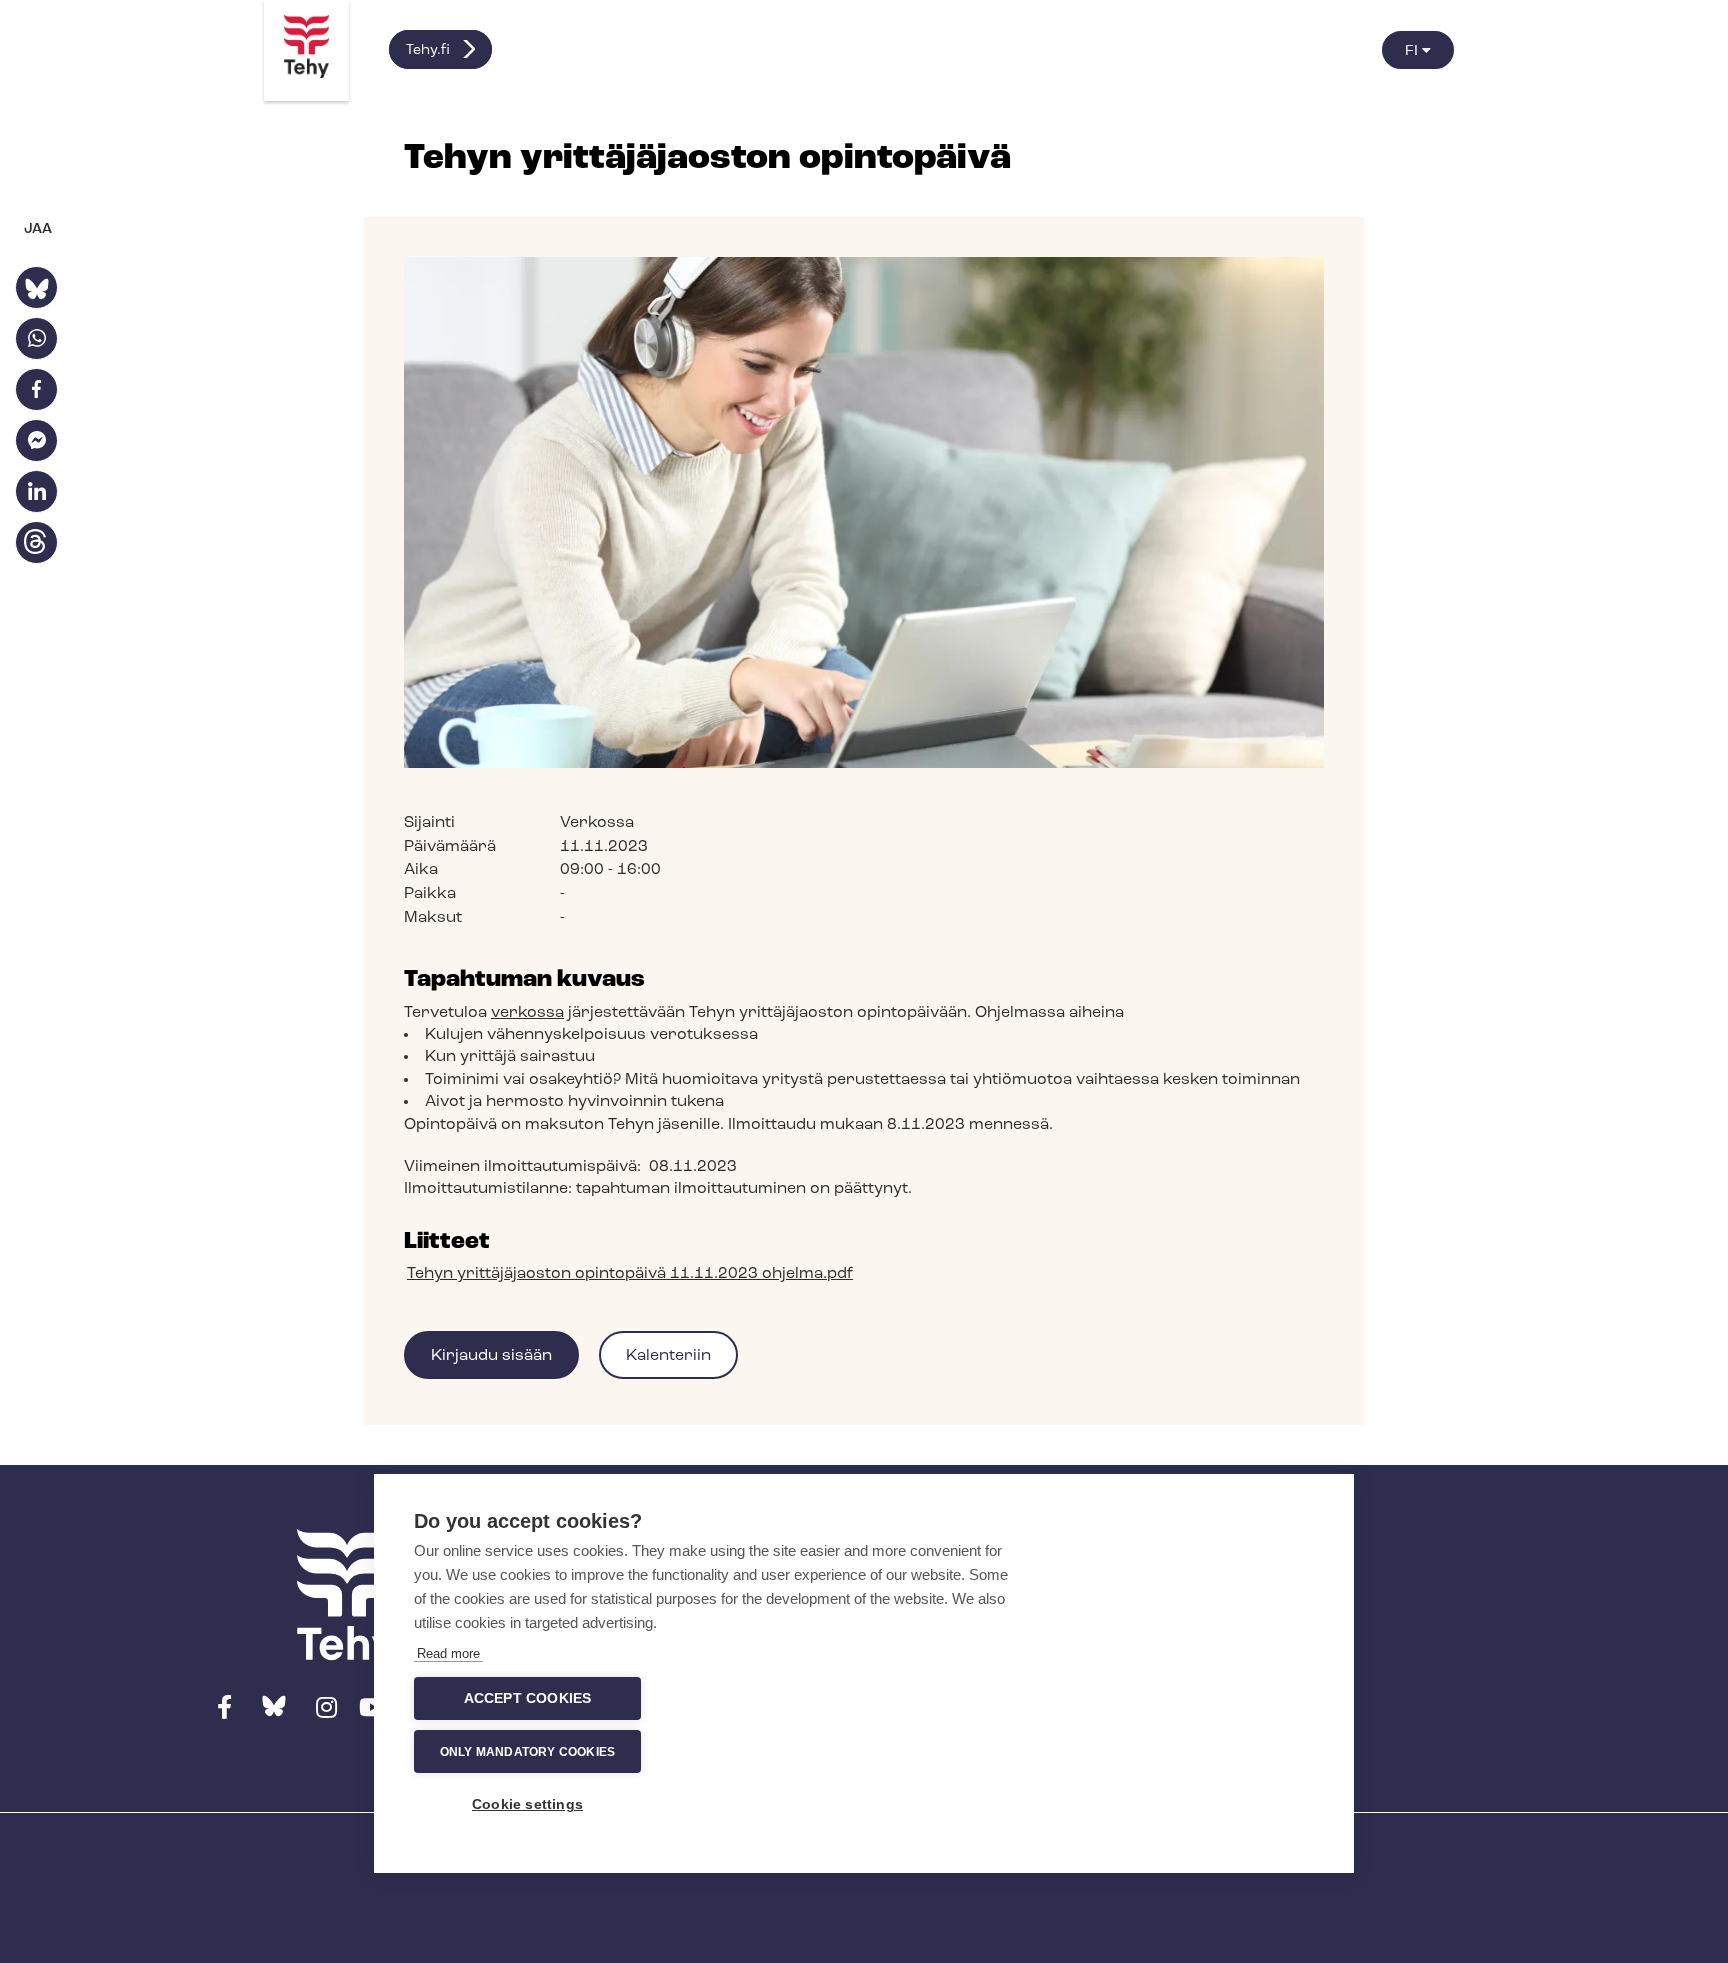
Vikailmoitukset (1231, 1642)
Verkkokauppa (1225, 1537)
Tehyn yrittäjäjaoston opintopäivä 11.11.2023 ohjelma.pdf (630, 1274)
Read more (448, 1653)
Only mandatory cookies (527, 1752)
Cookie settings (527, 1804)
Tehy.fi (428, 50)
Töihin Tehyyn (1220, 1589)
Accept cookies (528, 1698)
